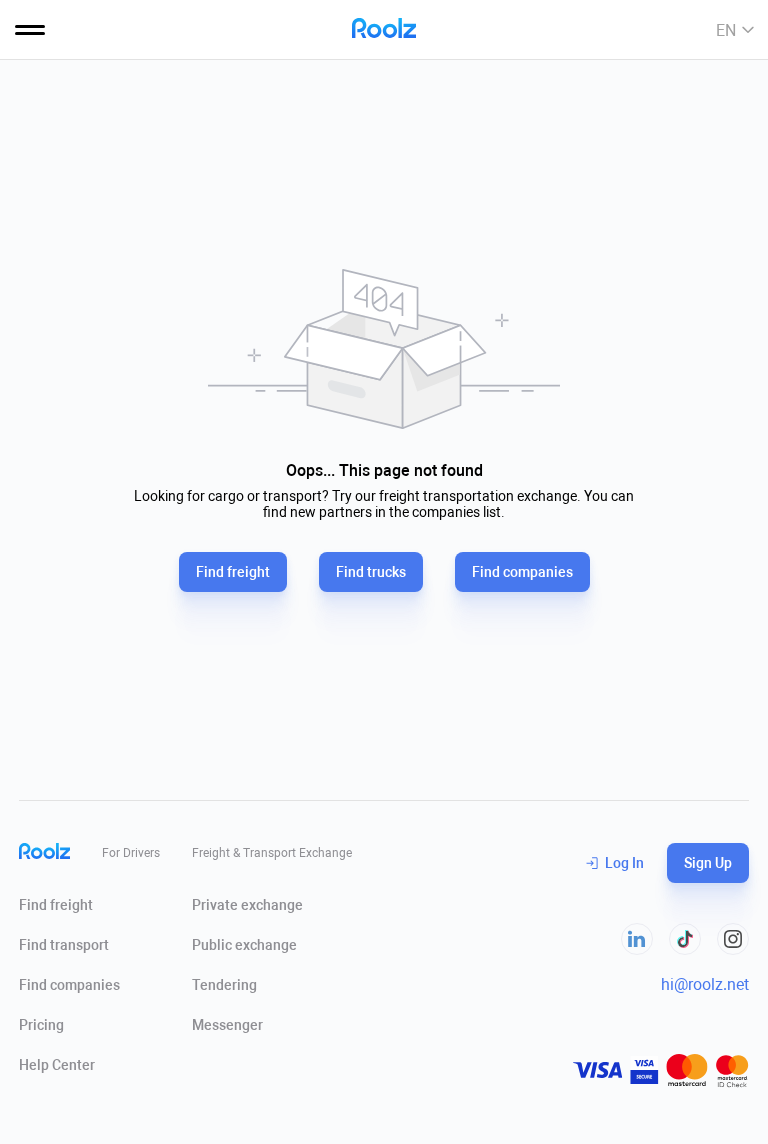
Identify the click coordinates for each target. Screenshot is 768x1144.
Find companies (522, 572)
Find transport (64, 945)
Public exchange (244, 945)
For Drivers (131, 853)
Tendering (224, 985)
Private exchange (247, 905)
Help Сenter (57, 1065)
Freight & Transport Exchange (272, 853)
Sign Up (708, 863)
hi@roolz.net (705, 984)
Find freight (233, 572)
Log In (624, 863)
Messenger (227, 1025)
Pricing (41, 1025)
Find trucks (371, 572)
